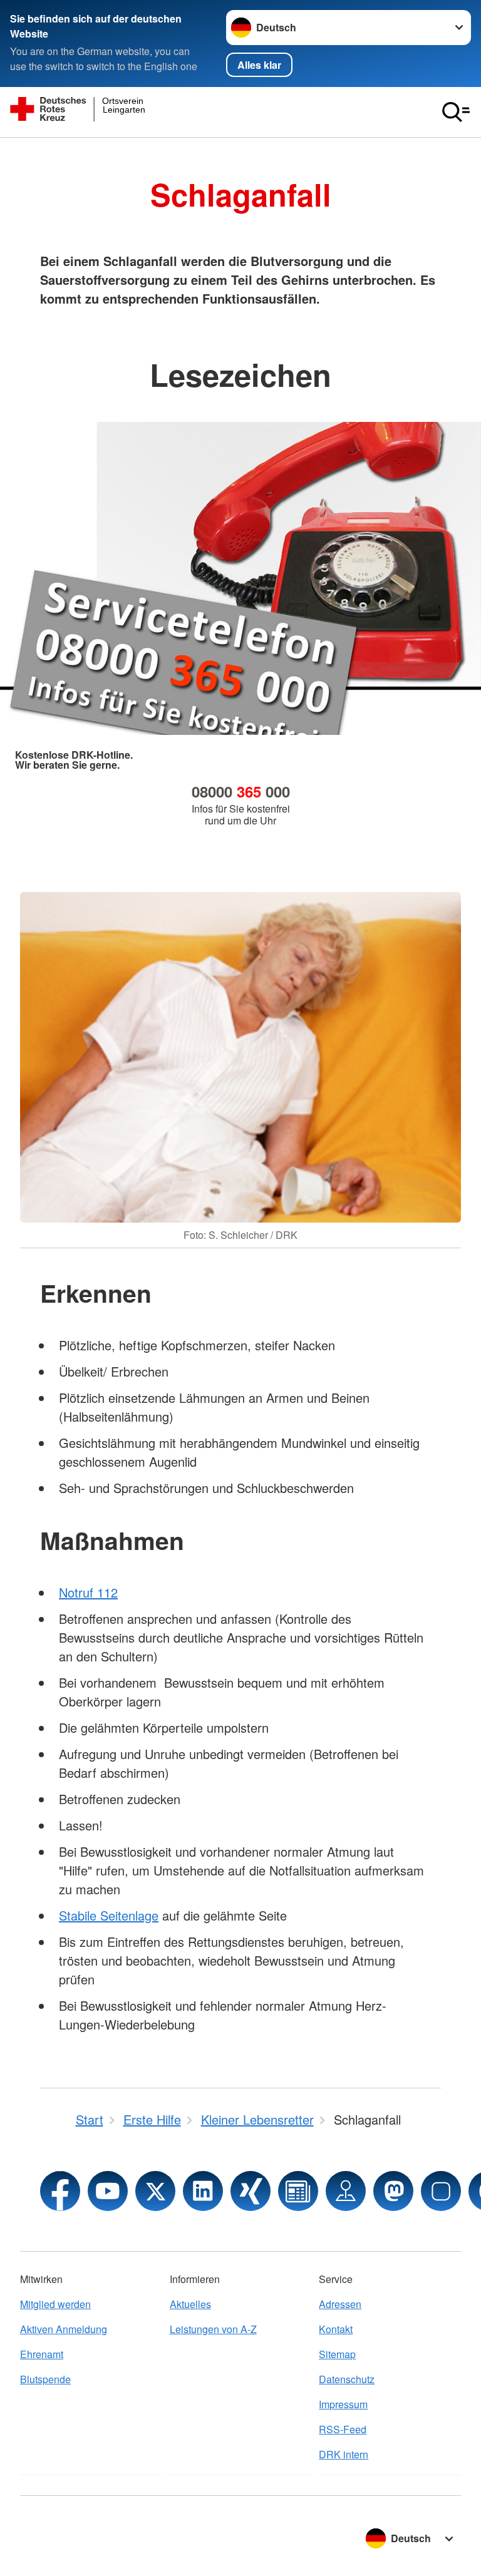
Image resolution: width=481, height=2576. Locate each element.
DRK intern (344, 2454)
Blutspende (45, 2379)
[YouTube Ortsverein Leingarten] (108, 2191)
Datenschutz (347, 2379)
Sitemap (337, 2354)
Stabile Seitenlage (109, 1915)
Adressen (340, 2304)
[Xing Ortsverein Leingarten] (251, 2191)
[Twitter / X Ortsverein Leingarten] (155, 2191)
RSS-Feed (343, 2429)
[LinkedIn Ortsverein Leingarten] (203, 2191)
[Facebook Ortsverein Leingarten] (60, 2191)
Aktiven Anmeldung (64, 2329)
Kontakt (336, 2329)
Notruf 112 (88, 1592)
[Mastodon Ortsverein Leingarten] (393, 2191)
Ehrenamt (42, 2354)
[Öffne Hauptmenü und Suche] (456, 112)
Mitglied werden (55, 2304)
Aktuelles (190, 2304)
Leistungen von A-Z (213, 2329)
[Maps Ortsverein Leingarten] (346, 2191)
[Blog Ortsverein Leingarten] (298, 2191)
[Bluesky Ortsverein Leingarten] (441, 2191)
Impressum (343, 2404)
